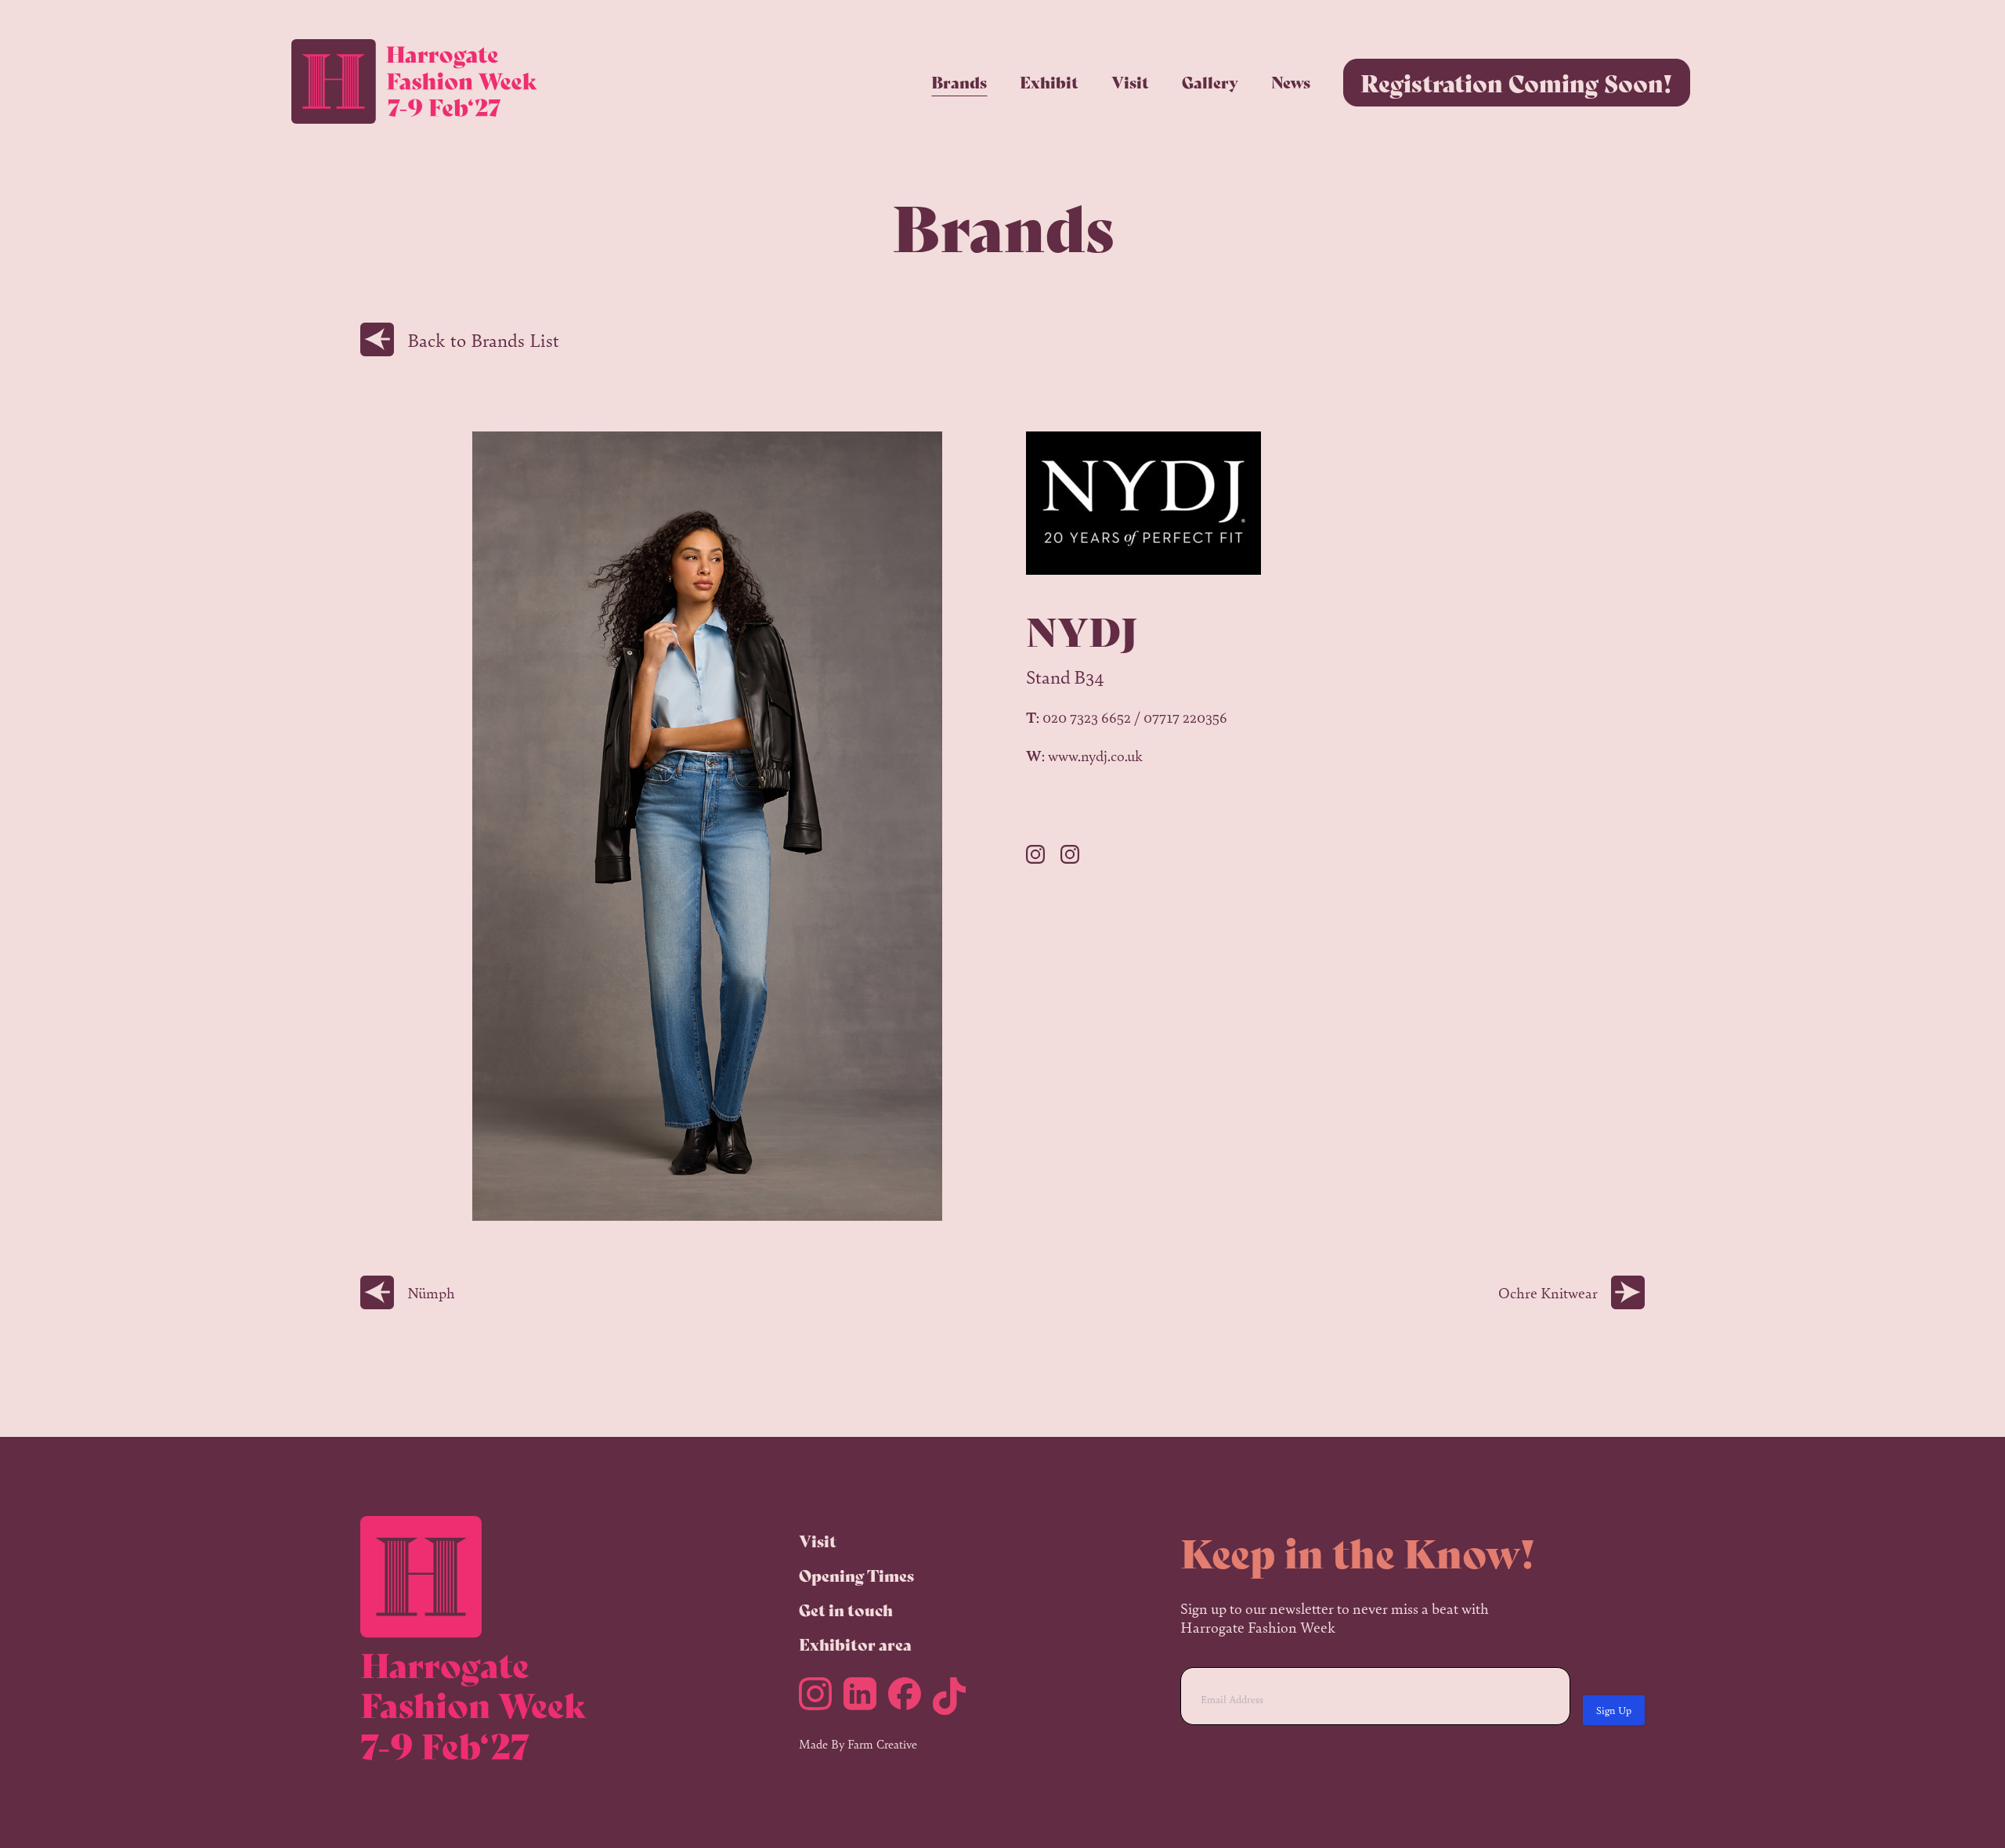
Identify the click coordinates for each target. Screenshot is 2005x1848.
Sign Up (1614, 1710)
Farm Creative (882, 1743)
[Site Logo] (414, 82)
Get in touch (846, 1610)
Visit (1130, 82)
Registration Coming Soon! (1517, 82)
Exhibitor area (855, 1644)
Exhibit (1049, 82)
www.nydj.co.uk (1095, 755)
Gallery (1210, 82)
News (1291, 82)
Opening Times (856, 1575)
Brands (959, 82)
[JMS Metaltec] (1043, 857)
